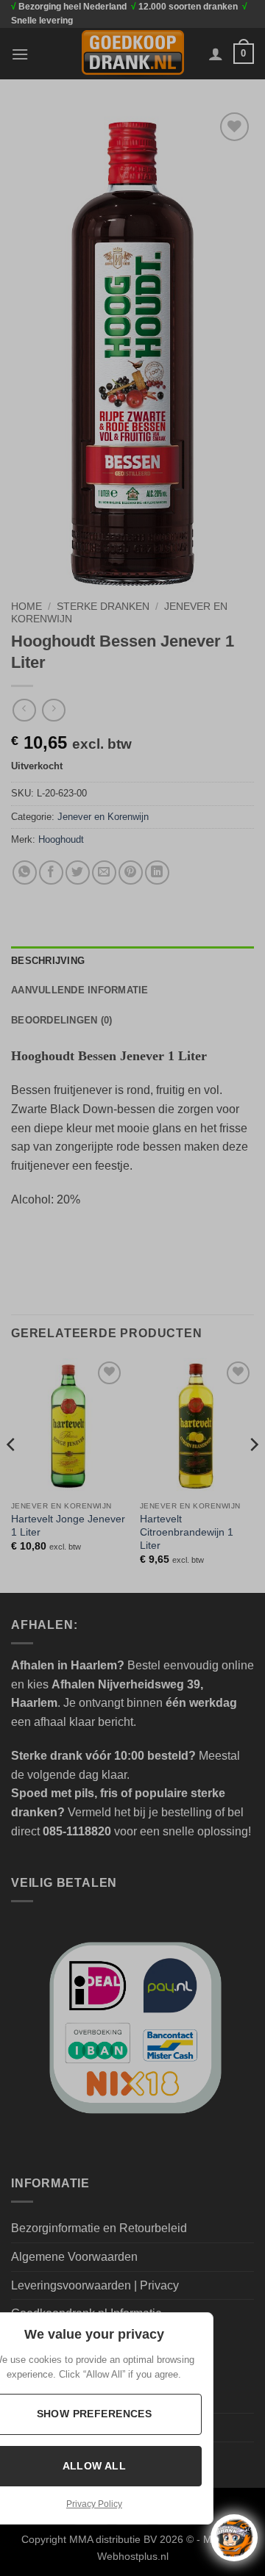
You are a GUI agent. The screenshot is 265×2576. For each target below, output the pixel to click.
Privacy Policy (94, 2504)
